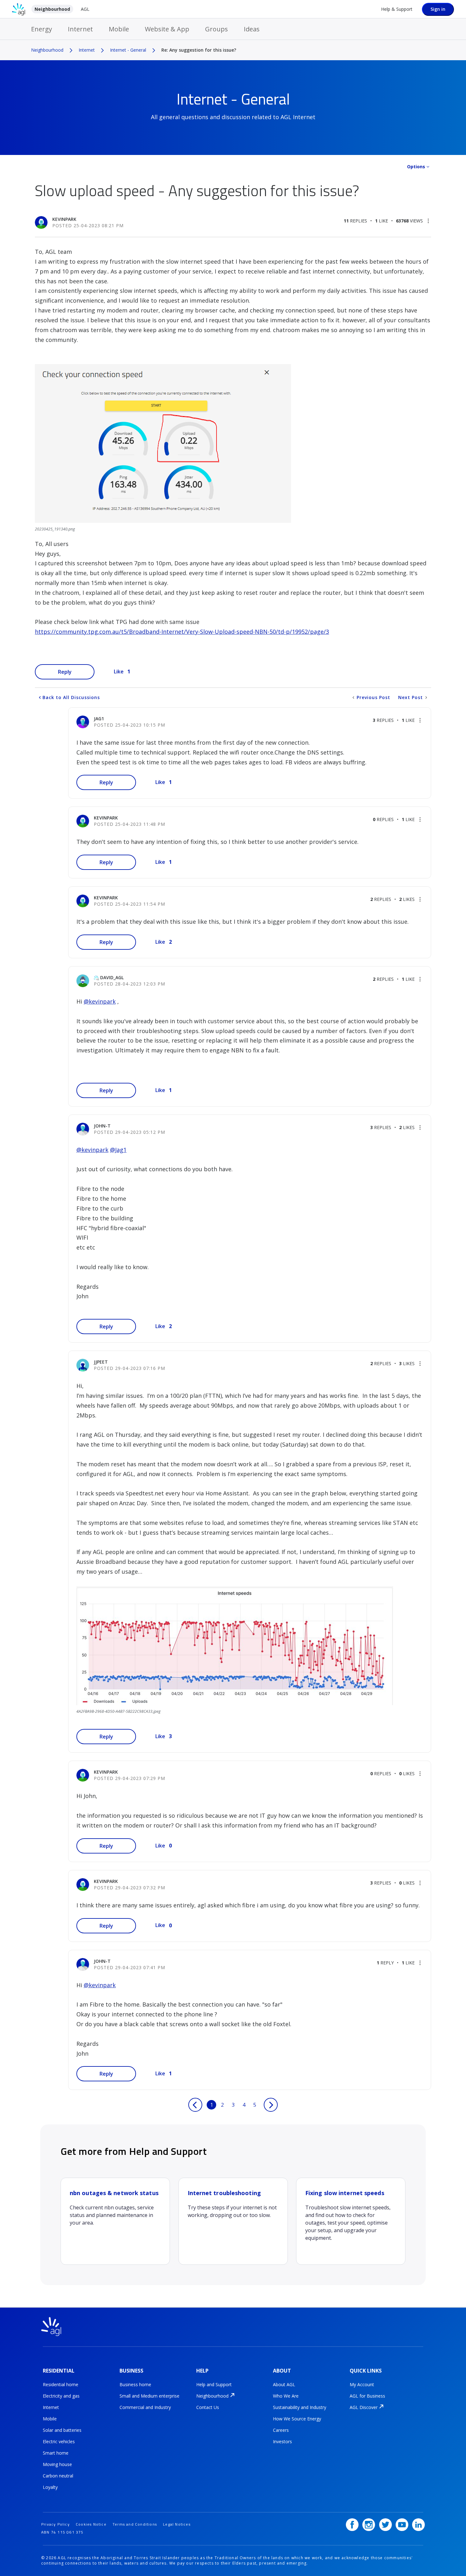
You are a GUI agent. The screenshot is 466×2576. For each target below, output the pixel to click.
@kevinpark (100, 1001)
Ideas (252, 29)
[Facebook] (352, 2525)
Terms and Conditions (135, 2524)
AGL (85, 9)
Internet (80, 29)
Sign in (438, 9)
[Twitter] (385, 2525)
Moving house (57, 2464)
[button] (428, 221)
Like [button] (119, 671)
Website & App (167, 29)
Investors (282, 2441)
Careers (281, 2430)
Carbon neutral (58, 2476)
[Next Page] (271, 2105)
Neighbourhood (52, 9)
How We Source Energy (297, 2419)
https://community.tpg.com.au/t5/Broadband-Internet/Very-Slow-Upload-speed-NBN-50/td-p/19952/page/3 (182, 632)
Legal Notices (177, 2524)
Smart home (56, 2453)
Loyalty (50, 2487)
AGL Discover (364, 2407)
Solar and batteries (62, 2430)
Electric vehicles (59, 2441)
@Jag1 (118, 1150)
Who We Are (286, 2396)
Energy (42, 29)
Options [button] (416, 167)
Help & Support (397, 9)
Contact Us (208, 2407)
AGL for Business (367, 2396)
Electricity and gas (61, 2396)
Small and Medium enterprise (149, 2396)
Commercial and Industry (145, 2407)
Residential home (61, 2384)
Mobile (119, 29)
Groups (217, 29)
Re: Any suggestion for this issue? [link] (199, 50)
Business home (135, 2384)
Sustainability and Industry (300, 2407)
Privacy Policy (55, 2524)
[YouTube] (402, 2525)
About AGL (284, 2384)
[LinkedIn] (418, 2525)
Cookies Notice (91, 2524)
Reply (65, 672)
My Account (362, 2384)
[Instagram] (369, 2525)
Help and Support (214, 2384)
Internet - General (128, 50)
